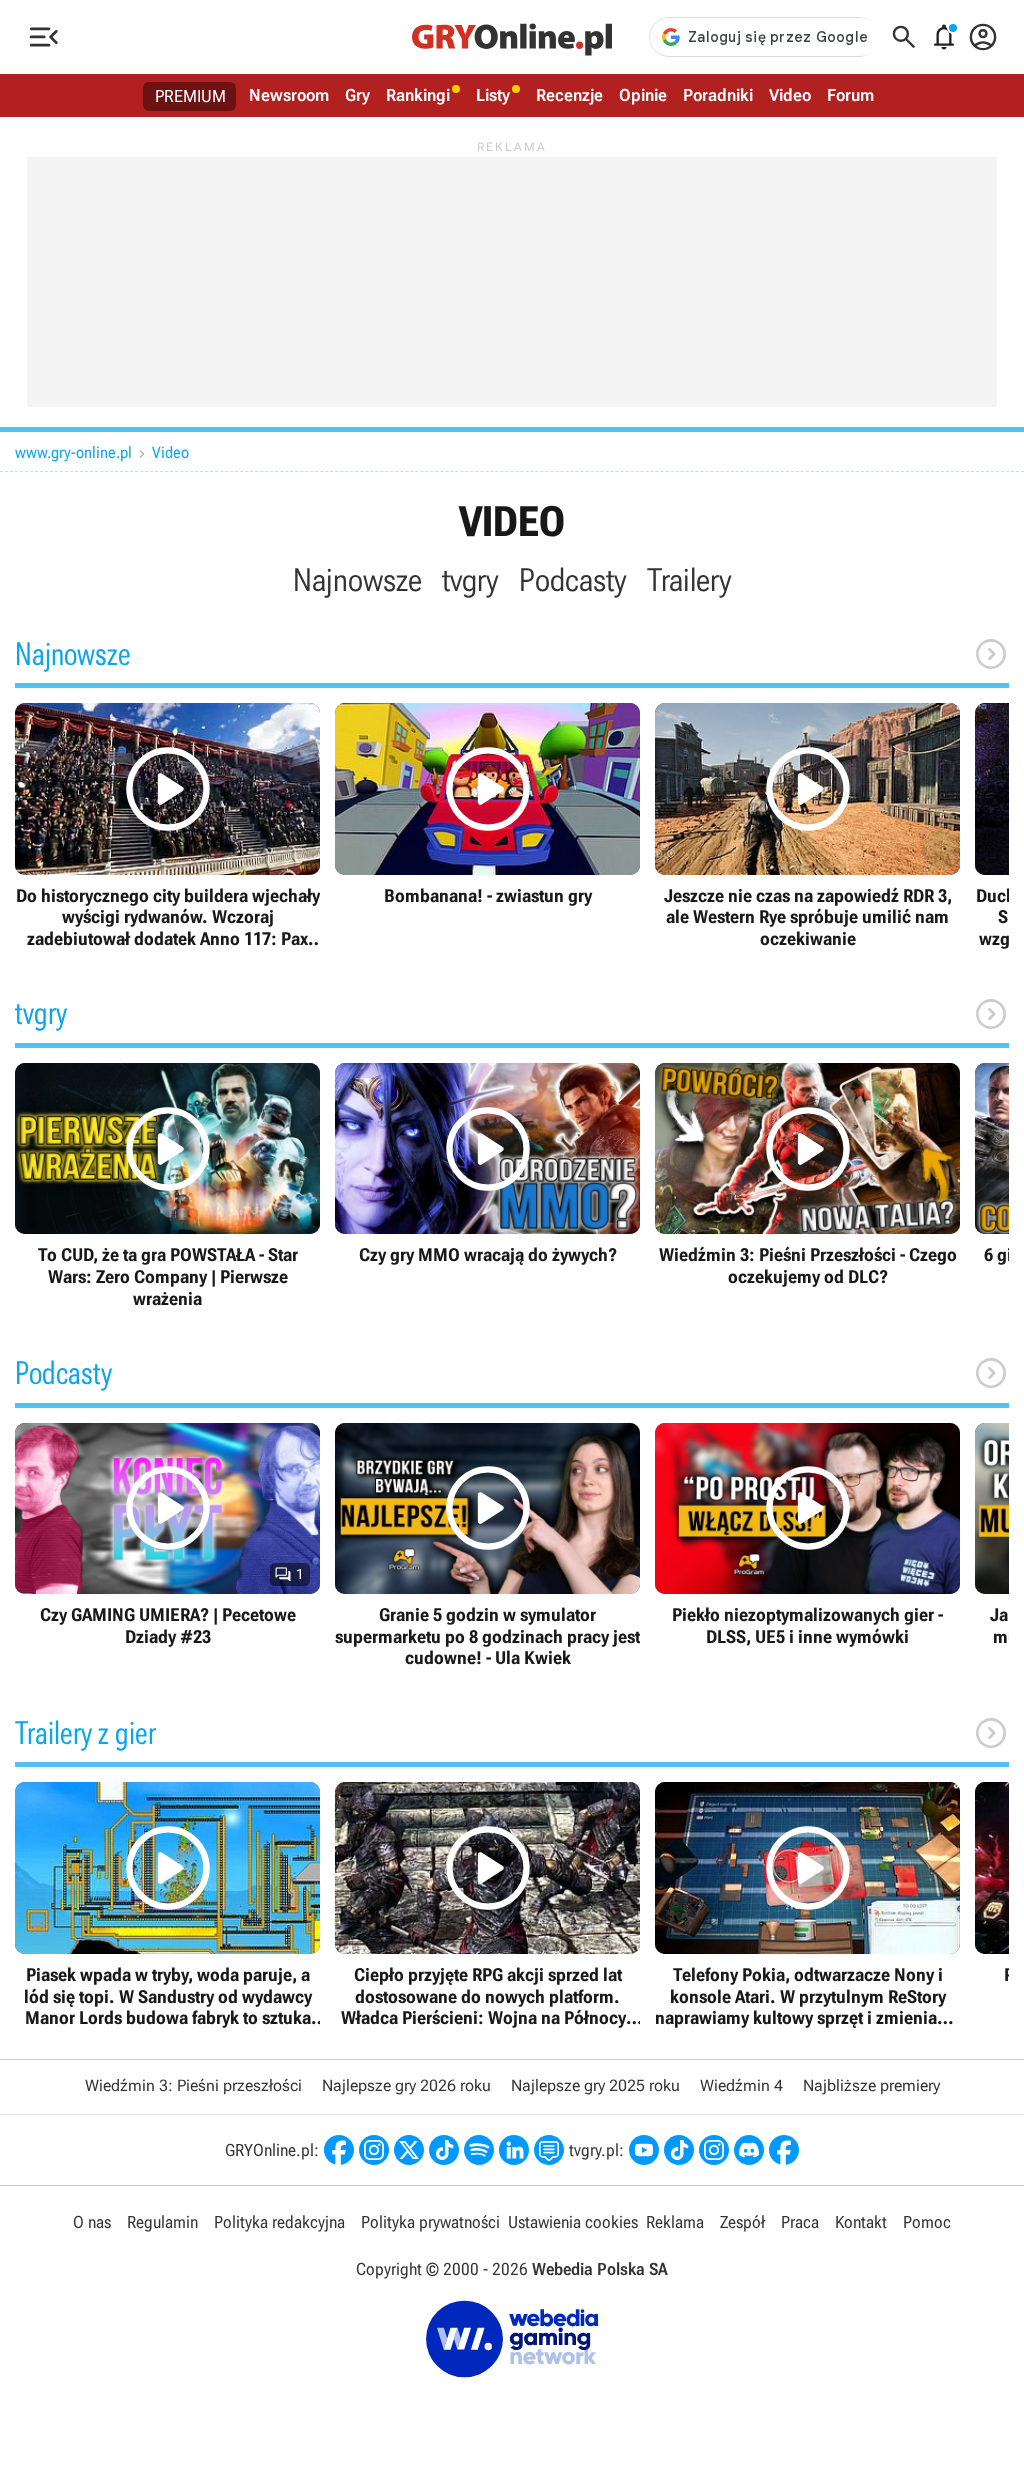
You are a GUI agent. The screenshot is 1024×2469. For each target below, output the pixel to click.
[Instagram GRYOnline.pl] (374, 2150)
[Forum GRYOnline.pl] (549, 2150)
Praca (800, 2222)
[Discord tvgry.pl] (749, 2150)
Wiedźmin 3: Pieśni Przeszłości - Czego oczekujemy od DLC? (807, 1175)
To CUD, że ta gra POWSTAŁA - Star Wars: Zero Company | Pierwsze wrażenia (167, 1186)
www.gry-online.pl (73, 452)
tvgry (470, 580)
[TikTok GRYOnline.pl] (444, 2150)
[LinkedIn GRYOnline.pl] (514, 2150)
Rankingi (418, 95)
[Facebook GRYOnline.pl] (339, 2150)
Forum (850, 95)
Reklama (675, 2222)
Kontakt (861, 2222)
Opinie (643, 95)
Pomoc (927, 2222)
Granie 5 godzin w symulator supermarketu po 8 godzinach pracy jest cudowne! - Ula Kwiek (487, 1546)
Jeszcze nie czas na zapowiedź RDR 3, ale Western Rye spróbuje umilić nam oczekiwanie (807, 826)
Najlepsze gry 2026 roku (406, 2085)
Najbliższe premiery (871, 2085)
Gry (357, 95)
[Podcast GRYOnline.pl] (479, 2150)
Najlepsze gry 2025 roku (595, 2085)
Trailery (689, 580)
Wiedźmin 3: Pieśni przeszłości (193, 2085)
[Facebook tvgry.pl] (784, 2150)
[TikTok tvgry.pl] (679, 2150)
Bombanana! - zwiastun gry (487, 804)
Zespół (742, 2222)
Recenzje (569, 95)
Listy (493, 95)
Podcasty (573, 580)
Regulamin (162, 2222)
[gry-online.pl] (512, 37)
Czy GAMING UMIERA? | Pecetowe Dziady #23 (167, 1535)
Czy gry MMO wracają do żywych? (487, 1164)
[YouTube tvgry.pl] (644, 2150)
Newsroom (289, 95)
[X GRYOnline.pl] (409, 2150)
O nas (92, 2222)
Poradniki (718, 95)
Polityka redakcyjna (279, 2222)
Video (790, 95)
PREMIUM (190, 96)
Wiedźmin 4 (741, 2085)
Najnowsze (357, 580)
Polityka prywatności (430, 2222)
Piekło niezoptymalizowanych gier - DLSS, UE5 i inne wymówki (807, 1535)
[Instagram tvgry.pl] (714, 2150)
